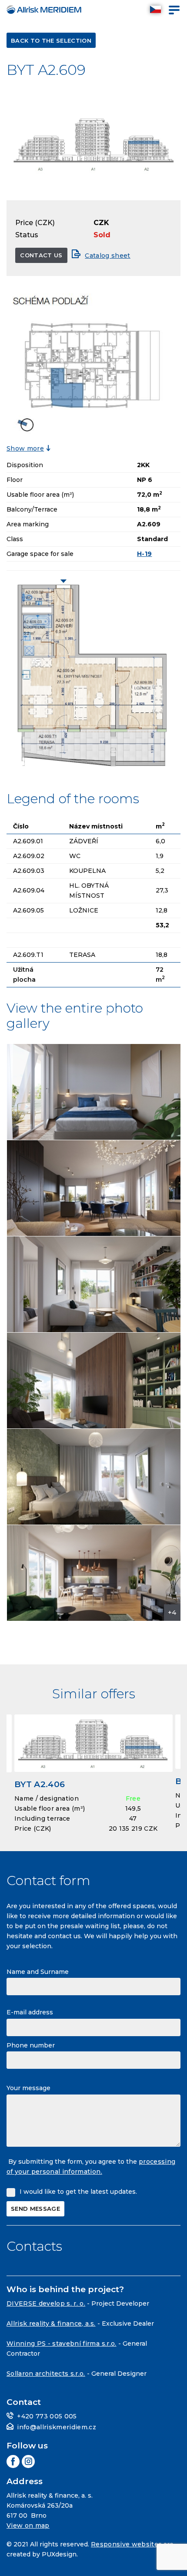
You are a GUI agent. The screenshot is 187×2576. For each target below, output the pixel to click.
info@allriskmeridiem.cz (57, 2427)
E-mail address (30, 2012)
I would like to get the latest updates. (78, 2192)
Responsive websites (126, 2544)
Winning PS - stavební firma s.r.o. (62, 2344)
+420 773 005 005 (47, 2416)
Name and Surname (38, 1972)
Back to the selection (51, 40)
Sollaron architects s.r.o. (46, 2374)
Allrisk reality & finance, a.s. (51, 2323)
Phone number (31, 2045)
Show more (25, 448)
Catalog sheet (107, 256)
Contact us (41, 255)
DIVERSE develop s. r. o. (46, 2303)
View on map (28, 2525)
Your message (28, 2088)
